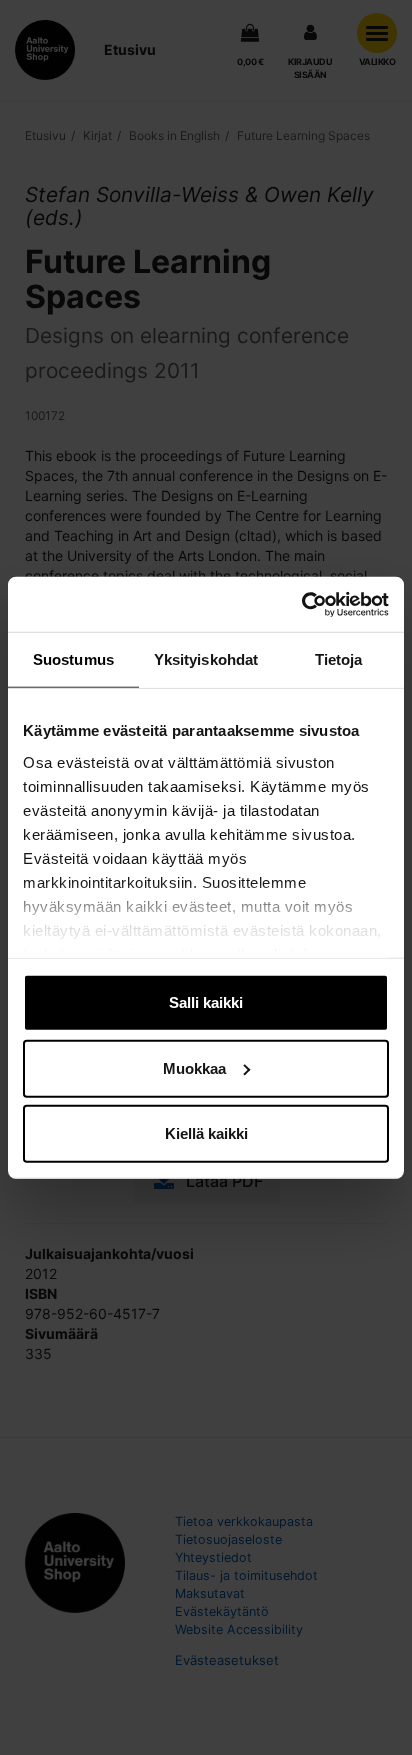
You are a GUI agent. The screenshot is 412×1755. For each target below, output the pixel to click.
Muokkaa (194, 1067)
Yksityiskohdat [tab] (206, 659)
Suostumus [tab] (73, 659)
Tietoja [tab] (339, 659)
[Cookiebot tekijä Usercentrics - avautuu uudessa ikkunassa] (301, 604)
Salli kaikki (206, 1002)
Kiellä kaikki (206, 1133)
